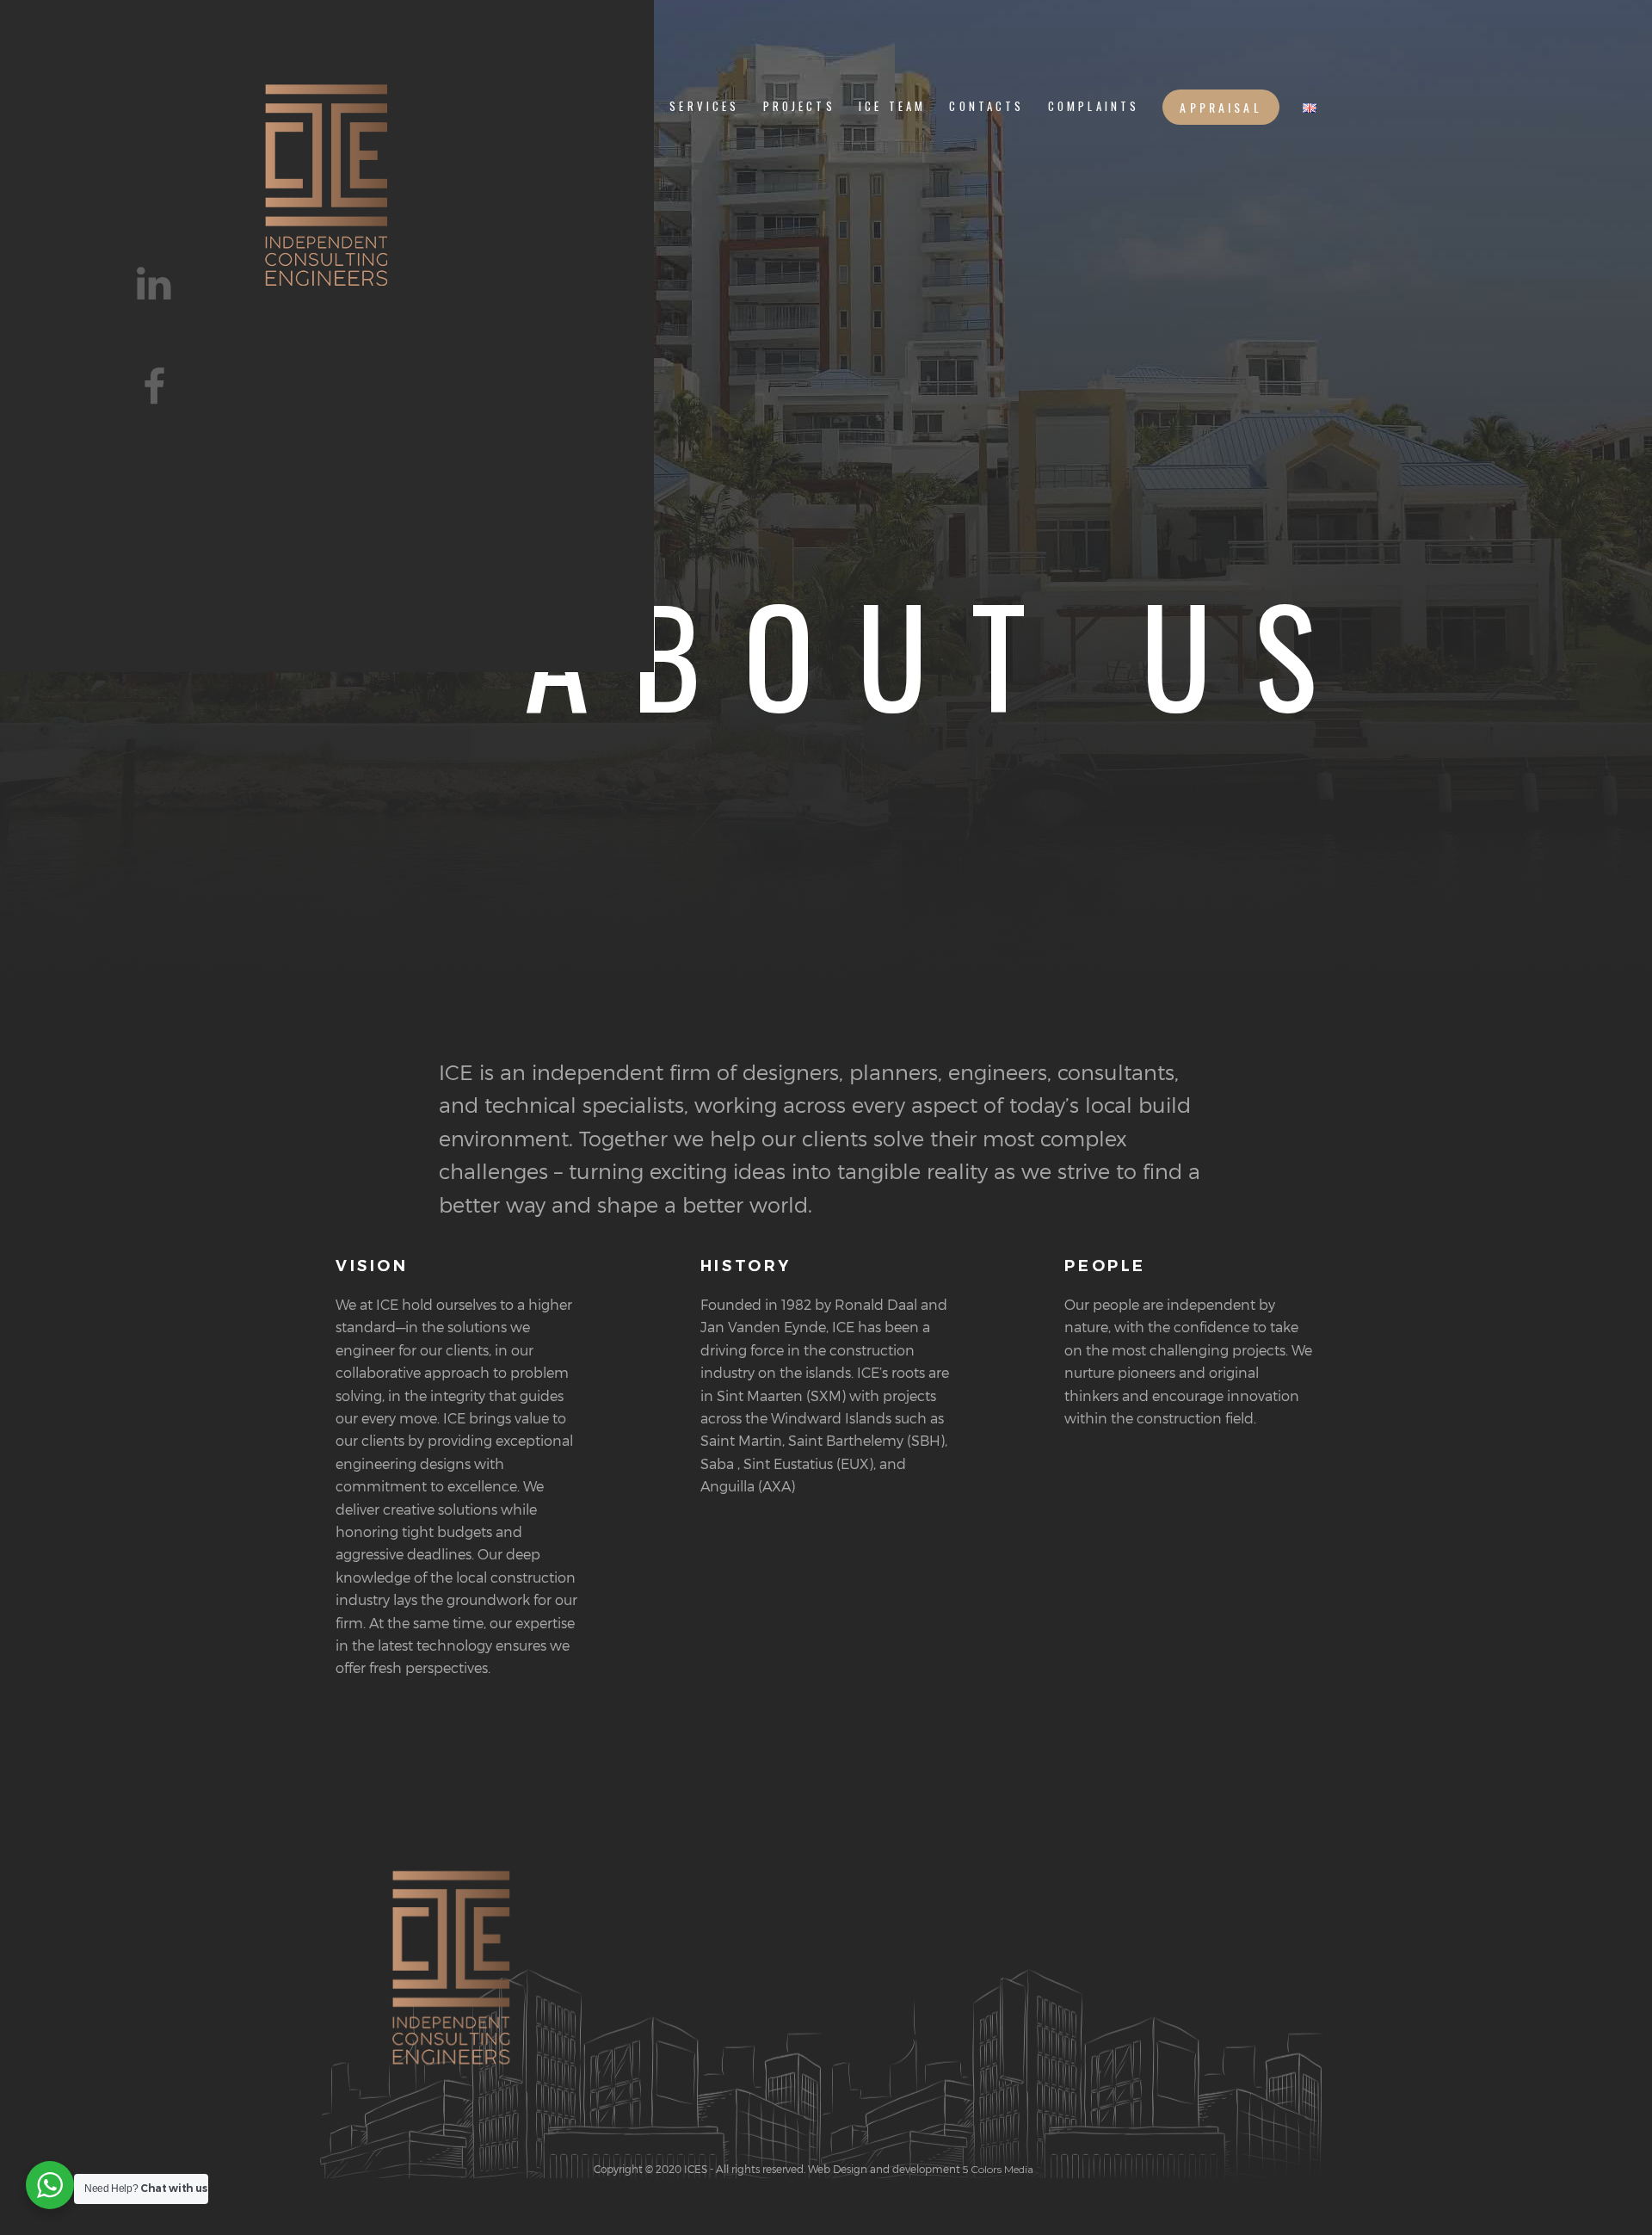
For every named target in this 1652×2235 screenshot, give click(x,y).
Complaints (1094, 106)
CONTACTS (986, 106)
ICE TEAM (892, 106)
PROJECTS (799, 106)
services (704, 106)
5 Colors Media (997, 2169)
